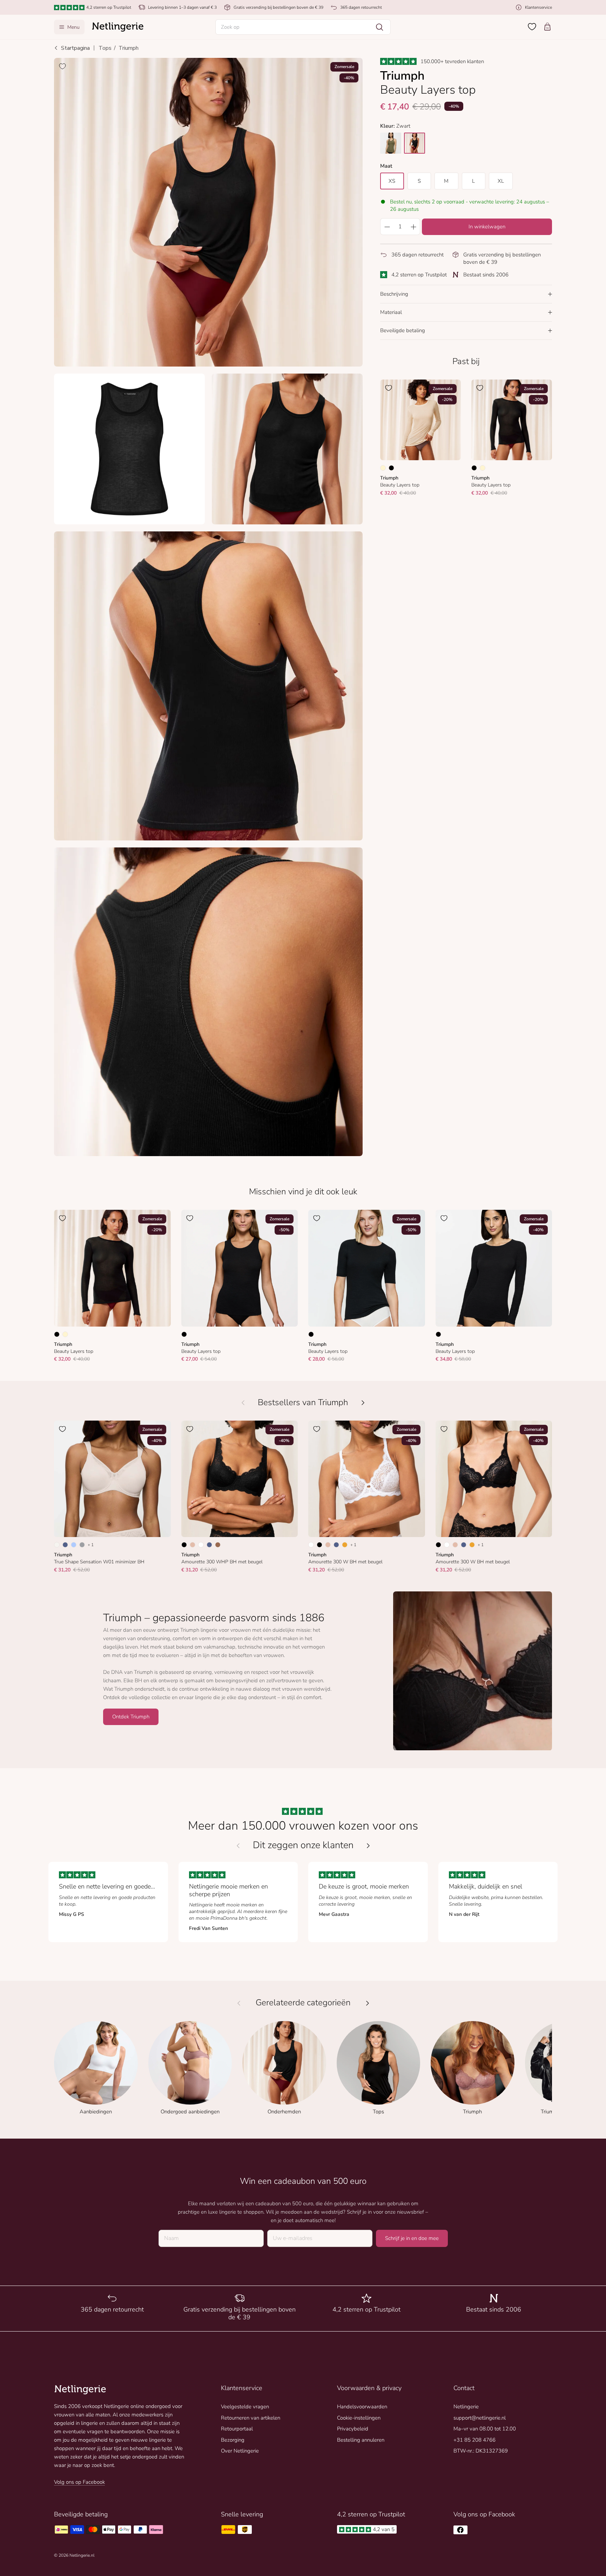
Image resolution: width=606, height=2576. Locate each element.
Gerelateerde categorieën (303, 2003)
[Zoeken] (379, 27)
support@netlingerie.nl (480, 2418)
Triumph (129, 48)
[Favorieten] (532, 27)
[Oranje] (345, 1545)
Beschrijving (394, 294)
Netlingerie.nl (82, 2555)
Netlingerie (466, 2407)
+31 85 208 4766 (474, 2440)
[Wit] (201, 1545)
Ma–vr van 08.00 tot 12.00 (485, 2429)
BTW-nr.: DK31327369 (481, 2451)
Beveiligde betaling (403, 330)
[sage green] (391, 143)
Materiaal (391, 312)
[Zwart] (391, 468)
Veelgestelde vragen (245, 2407)
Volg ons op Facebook (79, 2482)
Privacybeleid (353, 2429)
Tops (105, 48)
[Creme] (383, 468)
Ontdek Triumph (131, 1717)
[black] (415, 143)
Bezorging (233, 2440)
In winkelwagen (487, 227)
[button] (303, 27)
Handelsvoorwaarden (362, 2407)
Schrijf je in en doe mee (412, 2238)
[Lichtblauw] (74, 1545)
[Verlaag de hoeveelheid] (387, 227)
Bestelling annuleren (361, 2440)
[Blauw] (65, 1545)
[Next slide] (368, 1846)
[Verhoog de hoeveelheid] (413, 227)
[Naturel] (57, 1545)
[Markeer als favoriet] (62, 66)
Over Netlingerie (240, 2451)
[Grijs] (82, 1545)
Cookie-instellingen (359, 2418)
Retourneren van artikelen (251, 2418)
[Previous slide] (238, 1846)
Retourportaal (237, 2429)
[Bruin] (218, 1545)
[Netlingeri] (118, 27)
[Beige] (193, 1545)
